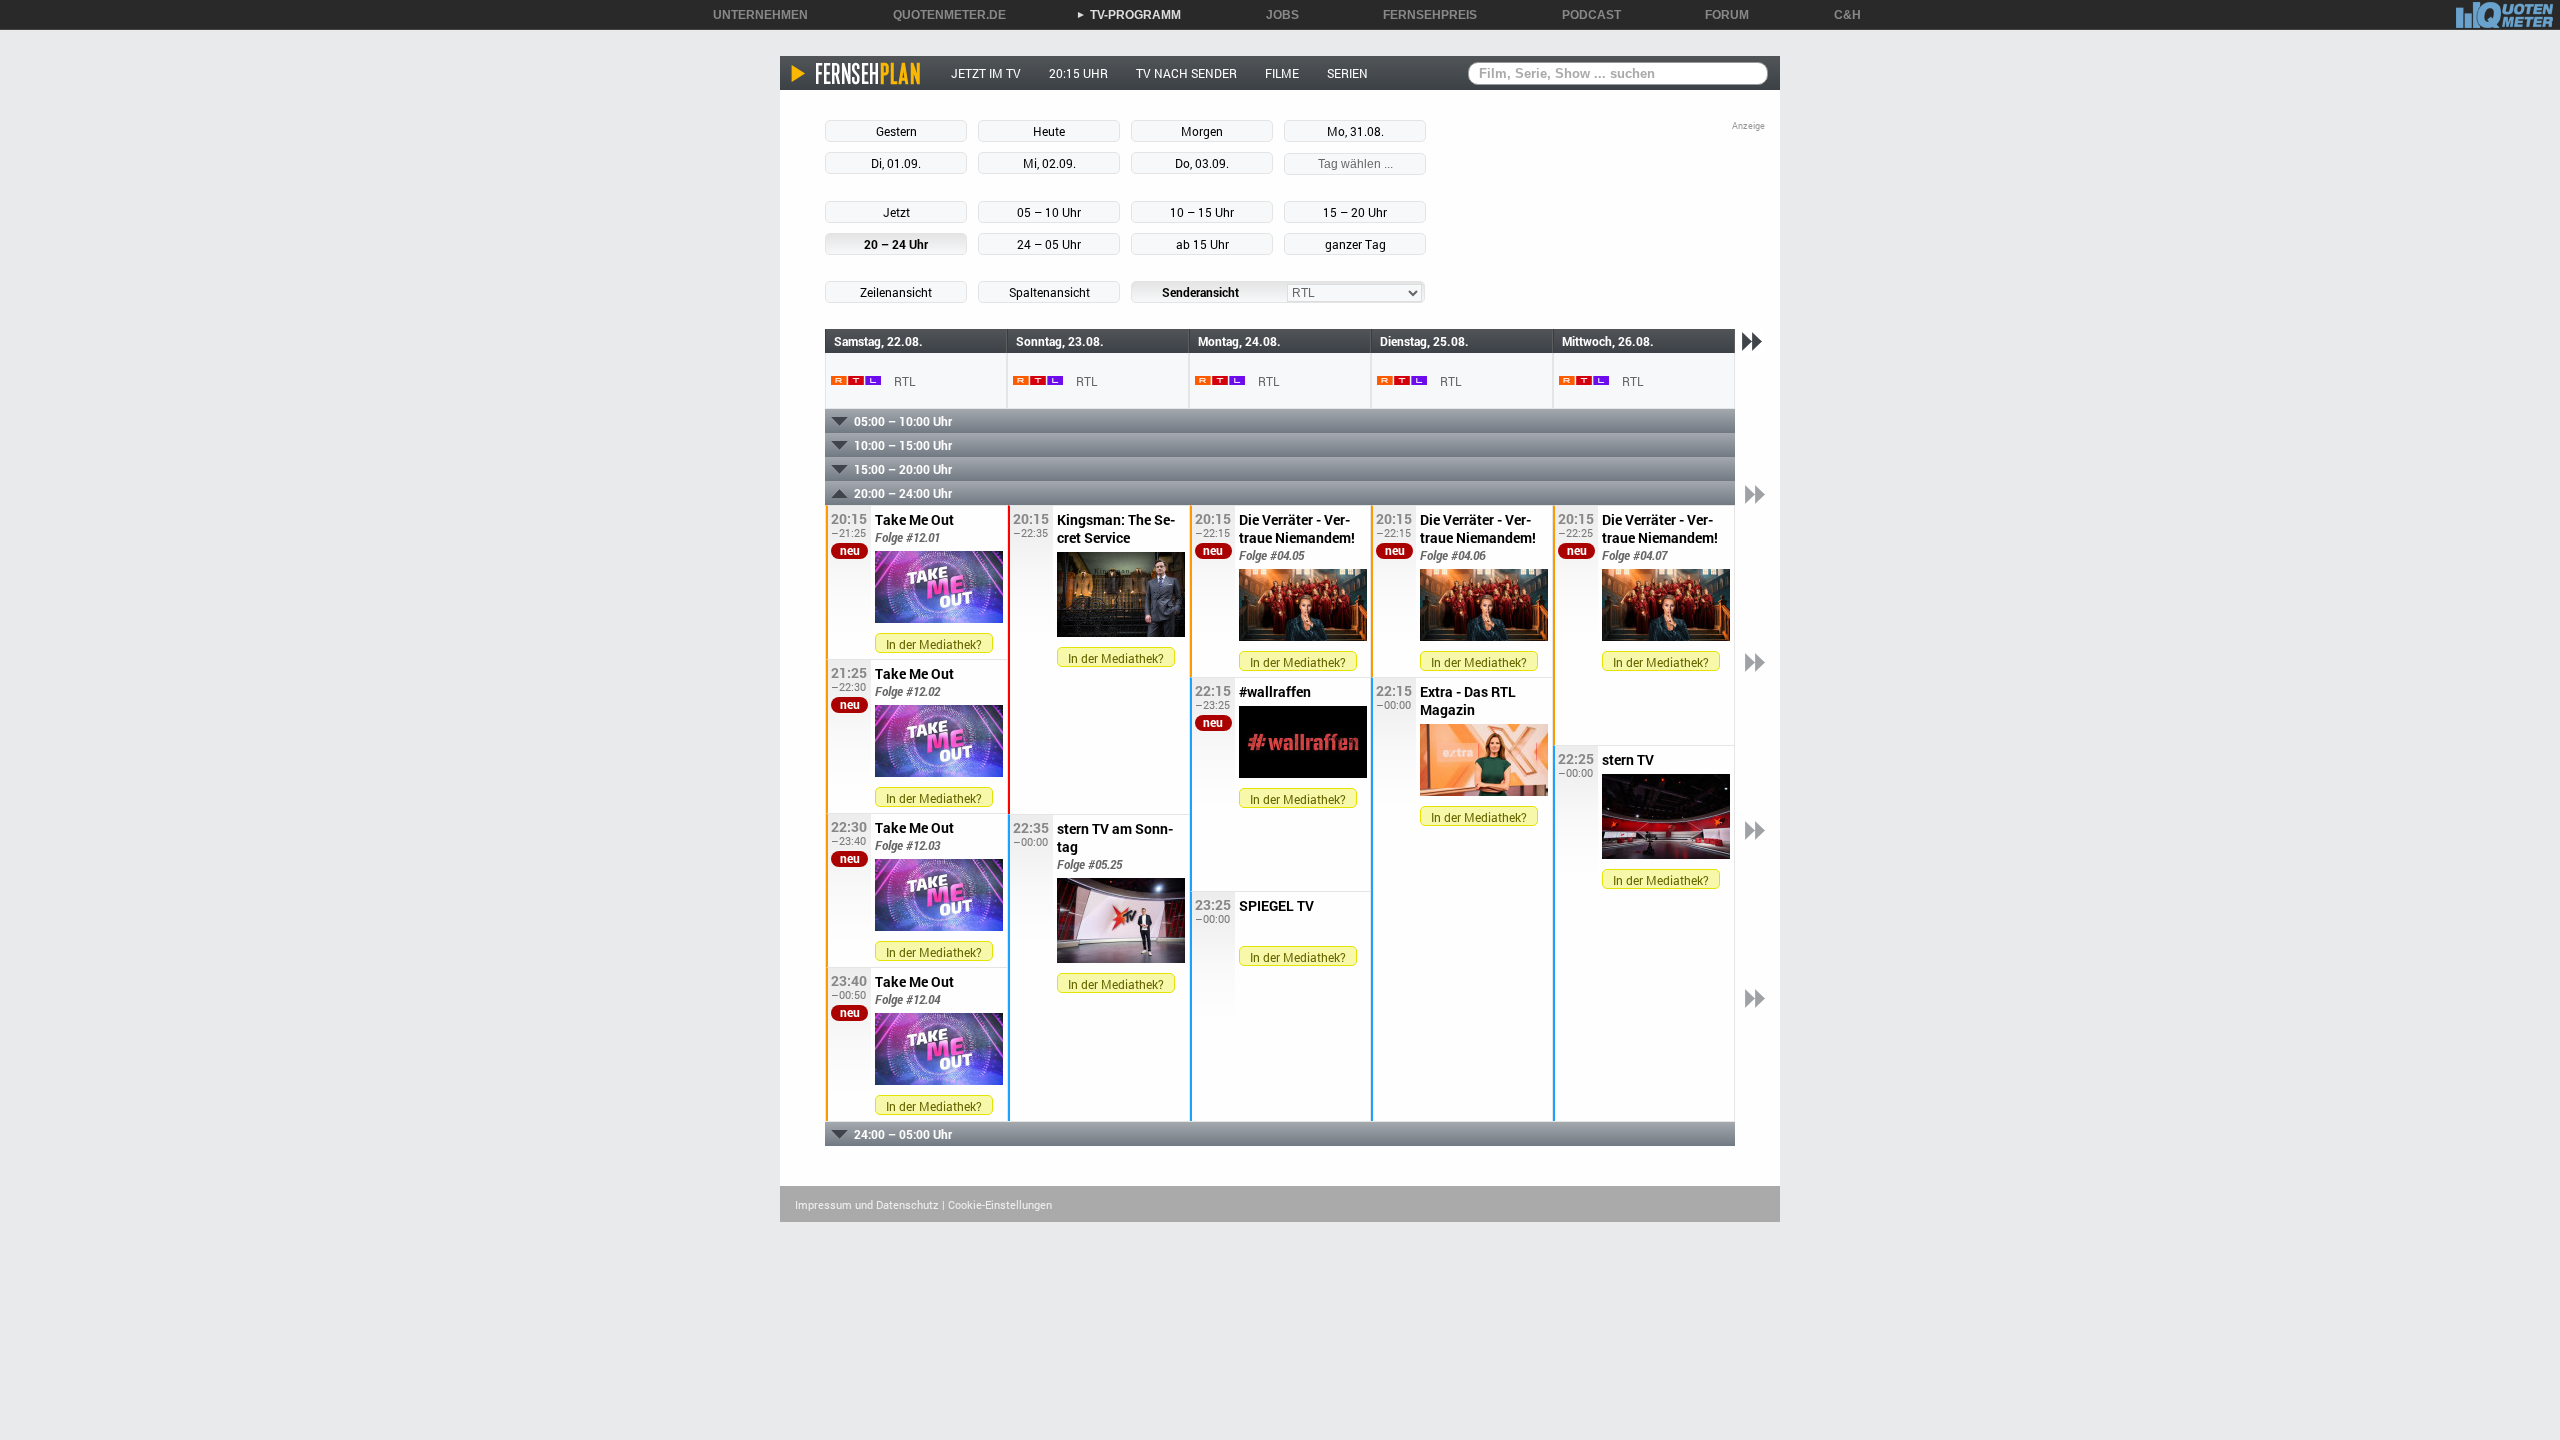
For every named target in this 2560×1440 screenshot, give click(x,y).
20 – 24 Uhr (896, 244)
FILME (1282, 73)
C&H (1840, 15)
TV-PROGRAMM (1128, 15)
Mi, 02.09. (1049, 163)
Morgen (1202, 131)
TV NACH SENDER (1186, 73)
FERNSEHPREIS (1423, 15)
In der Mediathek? (934, 644)
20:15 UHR (1078, 73)
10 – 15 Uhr (1202, 212)
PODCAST (1584, 15)
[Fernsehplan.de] (856, 73)
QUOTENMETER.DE (942, 15)
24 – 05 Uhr (1049, 244)
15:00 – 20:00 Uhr (903, 469)
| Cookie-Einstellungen (997, 1204)
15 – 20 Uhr (1355, 212)
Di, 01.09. (896, 163)
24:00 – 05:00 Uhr (903, 1134)
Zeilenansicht (896, 292)
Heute (1049, 131)
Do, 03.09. (1202, 163)
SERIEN (1347, 73)
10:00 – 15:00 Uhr (903, 445)
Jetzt (896, 212)
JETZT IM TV (986, 73)
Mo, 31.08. (1355, 131)
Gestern (896, 131)
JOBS (1275, 15)
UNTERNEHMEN (753, 15)
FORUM (1720, 15)
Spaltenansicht (1049, 292)
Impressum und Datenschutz (867, 1204)
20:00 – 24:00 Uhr (903, 493)
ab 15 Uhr (1202, 244)
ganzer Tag (1355, 244)
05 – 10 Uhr (1049, 212)
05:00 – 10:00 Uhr (903, 421)
